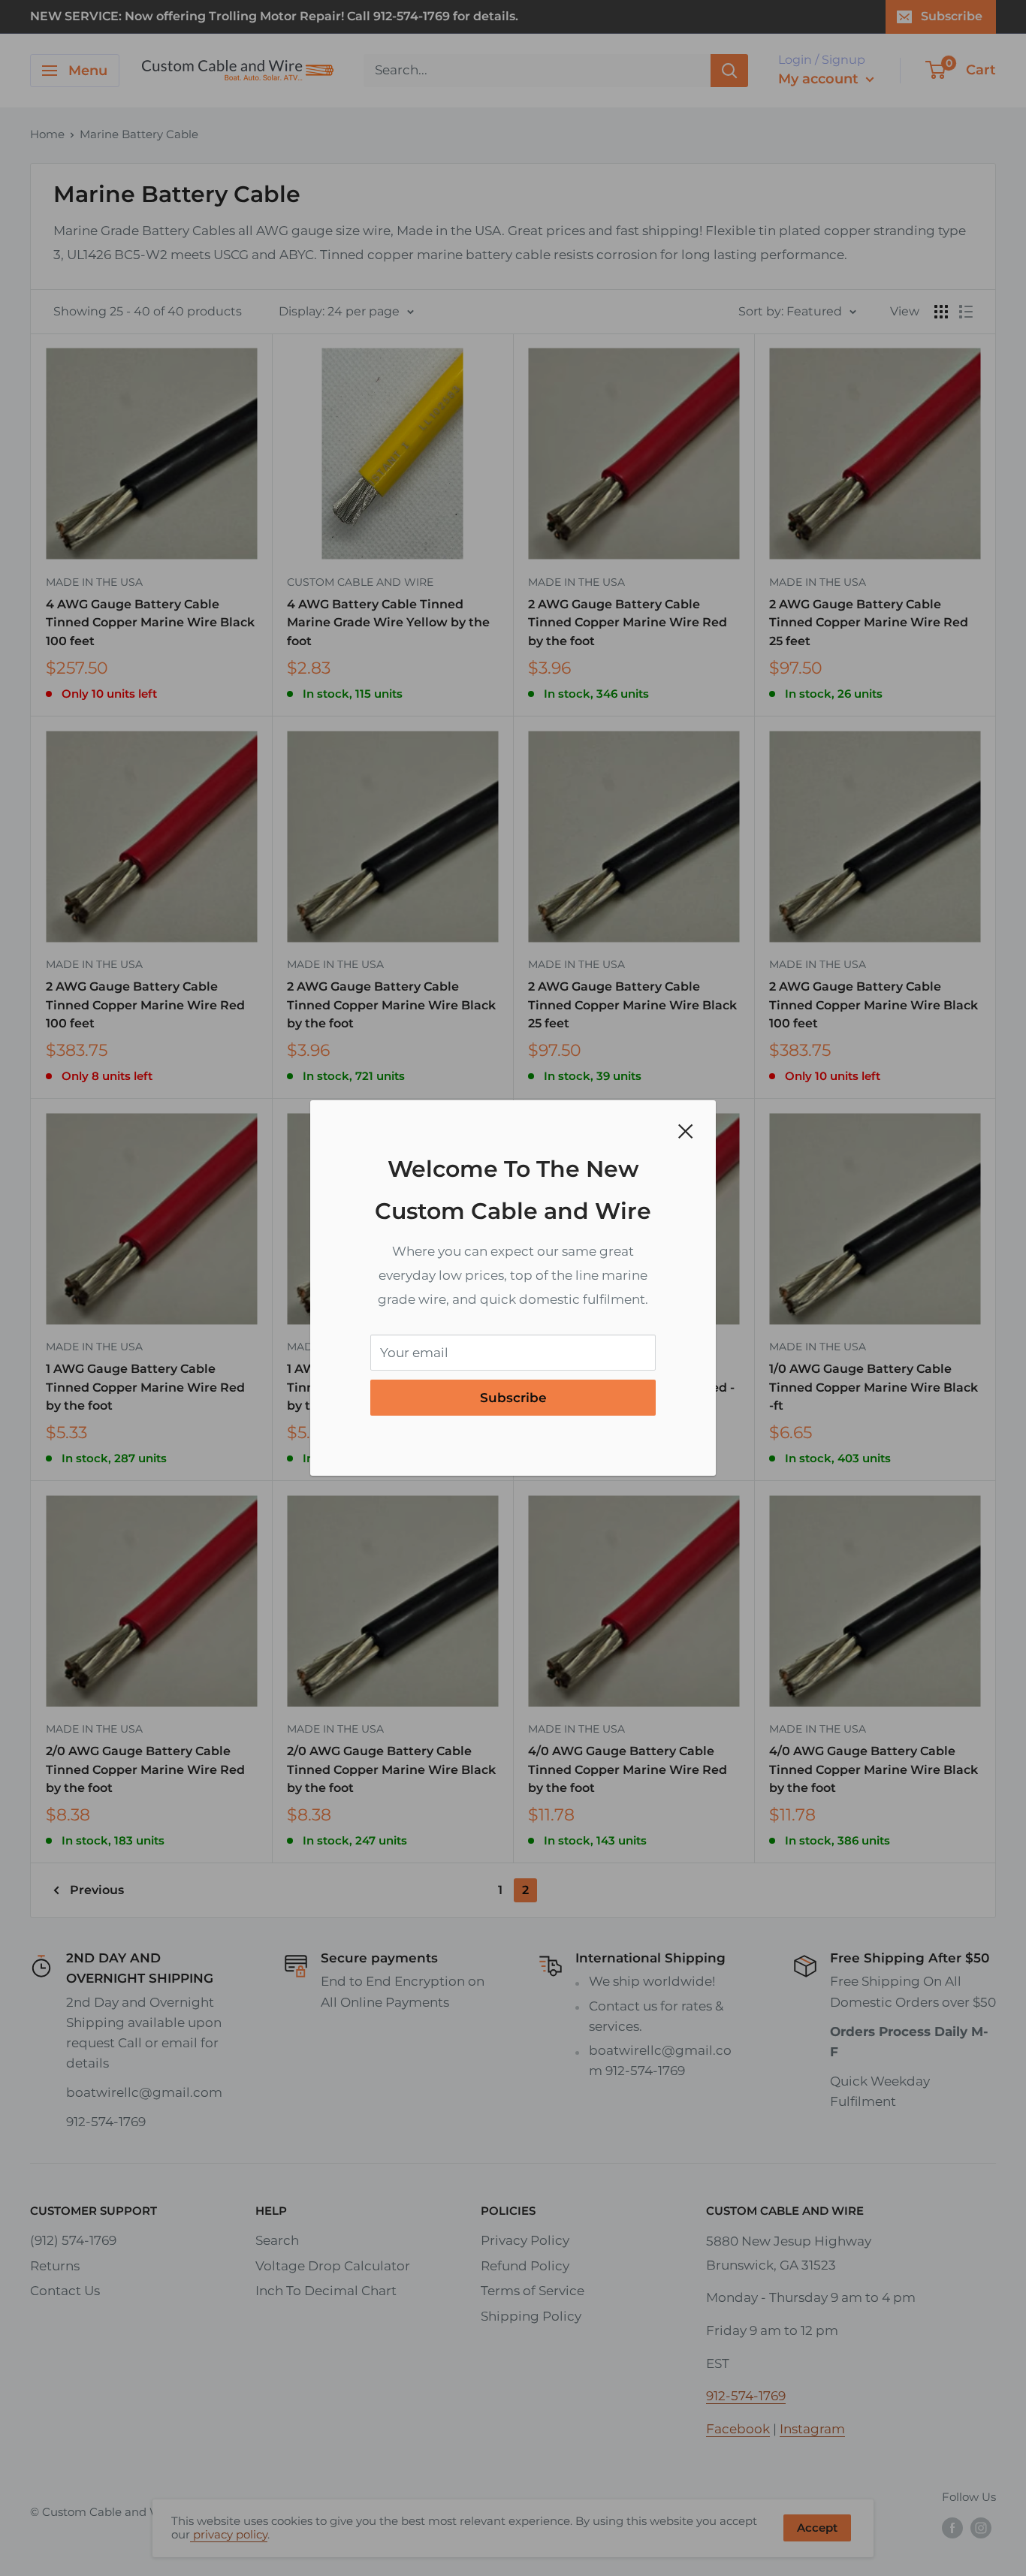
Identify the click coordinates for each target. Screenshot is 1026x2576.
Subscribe (513, 1398)
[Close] (686, 1130)
